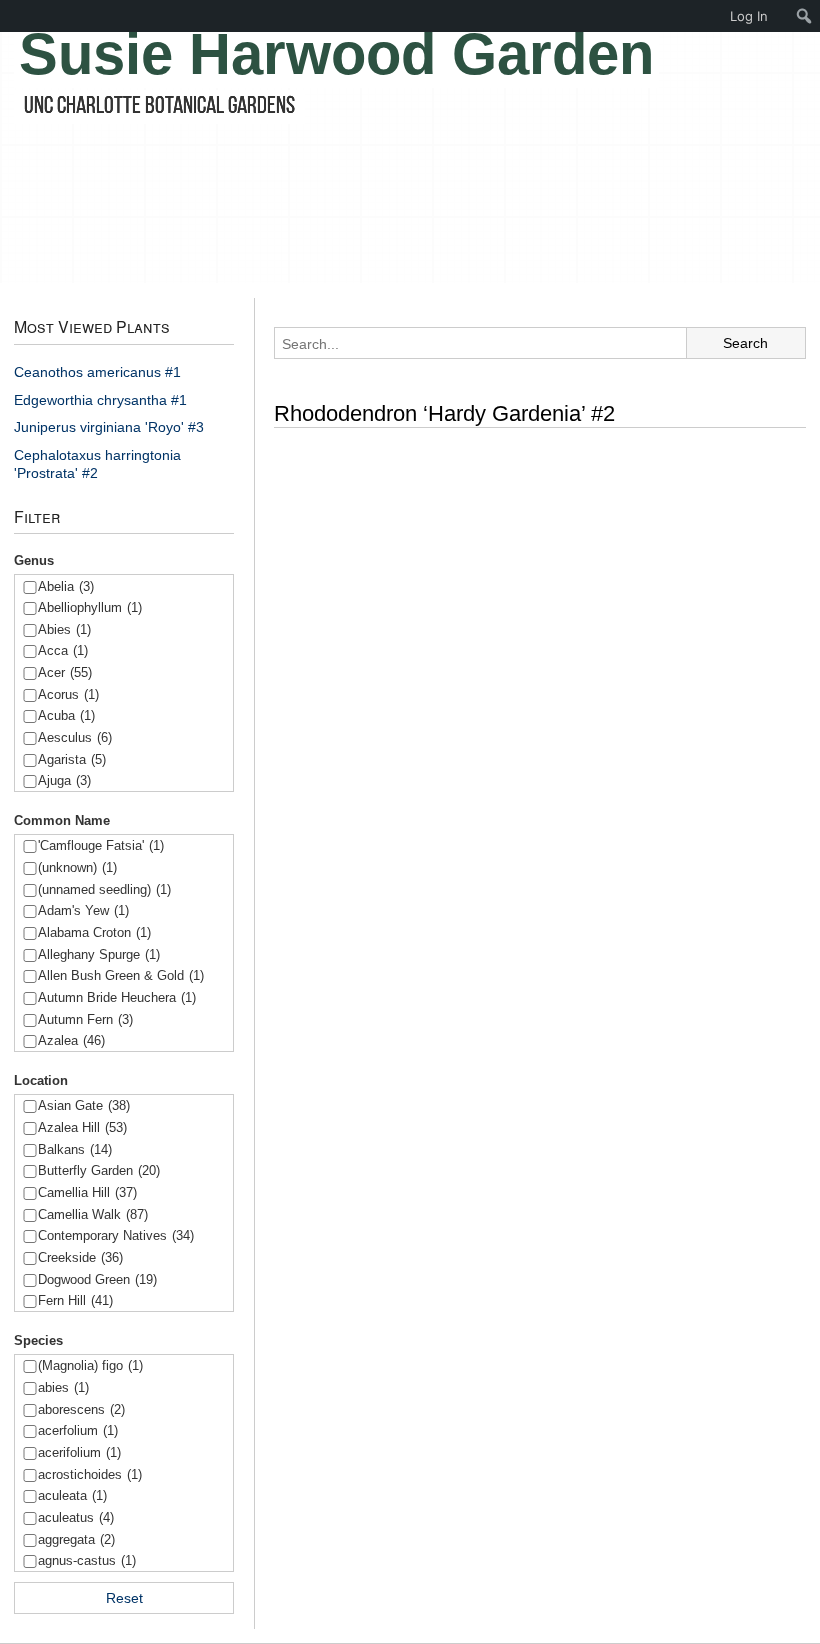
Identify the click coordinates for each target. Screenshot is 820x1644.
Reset (124, 1598)
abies (63, 1387)
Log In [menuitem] (749, 16)
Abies (64, 629)
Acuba (66, 715)
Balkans (75, 1149)
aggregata (76, 1539)
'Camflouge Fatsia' (101, 845)
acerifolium (79, 1452)
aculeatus (76, 1517)
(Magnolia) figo (90, 1365)
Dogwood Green (97, 1279)
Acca (63, 650)
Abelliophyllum (90, 607)
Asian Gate (84, 1105)
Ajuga (64, 780)
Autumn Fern (85, 1019)
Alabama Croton (94, 932)
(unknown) (77, 867)
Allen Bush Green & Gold (121, 975)
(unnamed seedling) (104, 889)
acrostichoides (90, 1474)
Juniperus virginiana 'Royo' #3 (109, 427)
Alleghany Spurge (99, 954)
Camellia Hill (87, 1192)
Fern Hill (75, 1300)
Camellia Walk (93, 1214)
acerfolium (78, 1430)
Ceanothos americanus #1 (97, 372)
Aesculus (75, 737)
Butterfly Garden (99, 1170)
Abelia (66, 586)
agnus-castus (87, 1560)
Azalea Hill (82, 1127)
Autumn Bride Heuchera (117, 997)
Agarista (72, 759)
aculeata (72, 1495)
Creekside (80, 1257)
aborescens (81, 1409)
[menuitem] (804, 16)
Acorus (68, 694)
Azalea (71, 1040)
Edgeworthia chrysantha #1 (100, 400)
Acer (65, 672)
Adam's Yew (83, 910)
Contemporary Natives (116, 1235)
